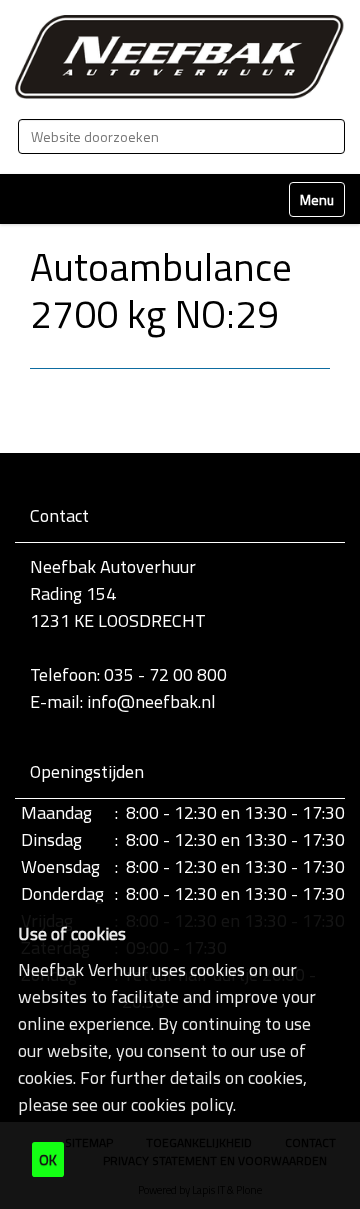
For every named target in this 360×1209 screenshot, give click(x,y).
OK (48, 1159)
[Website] (180, 57)
